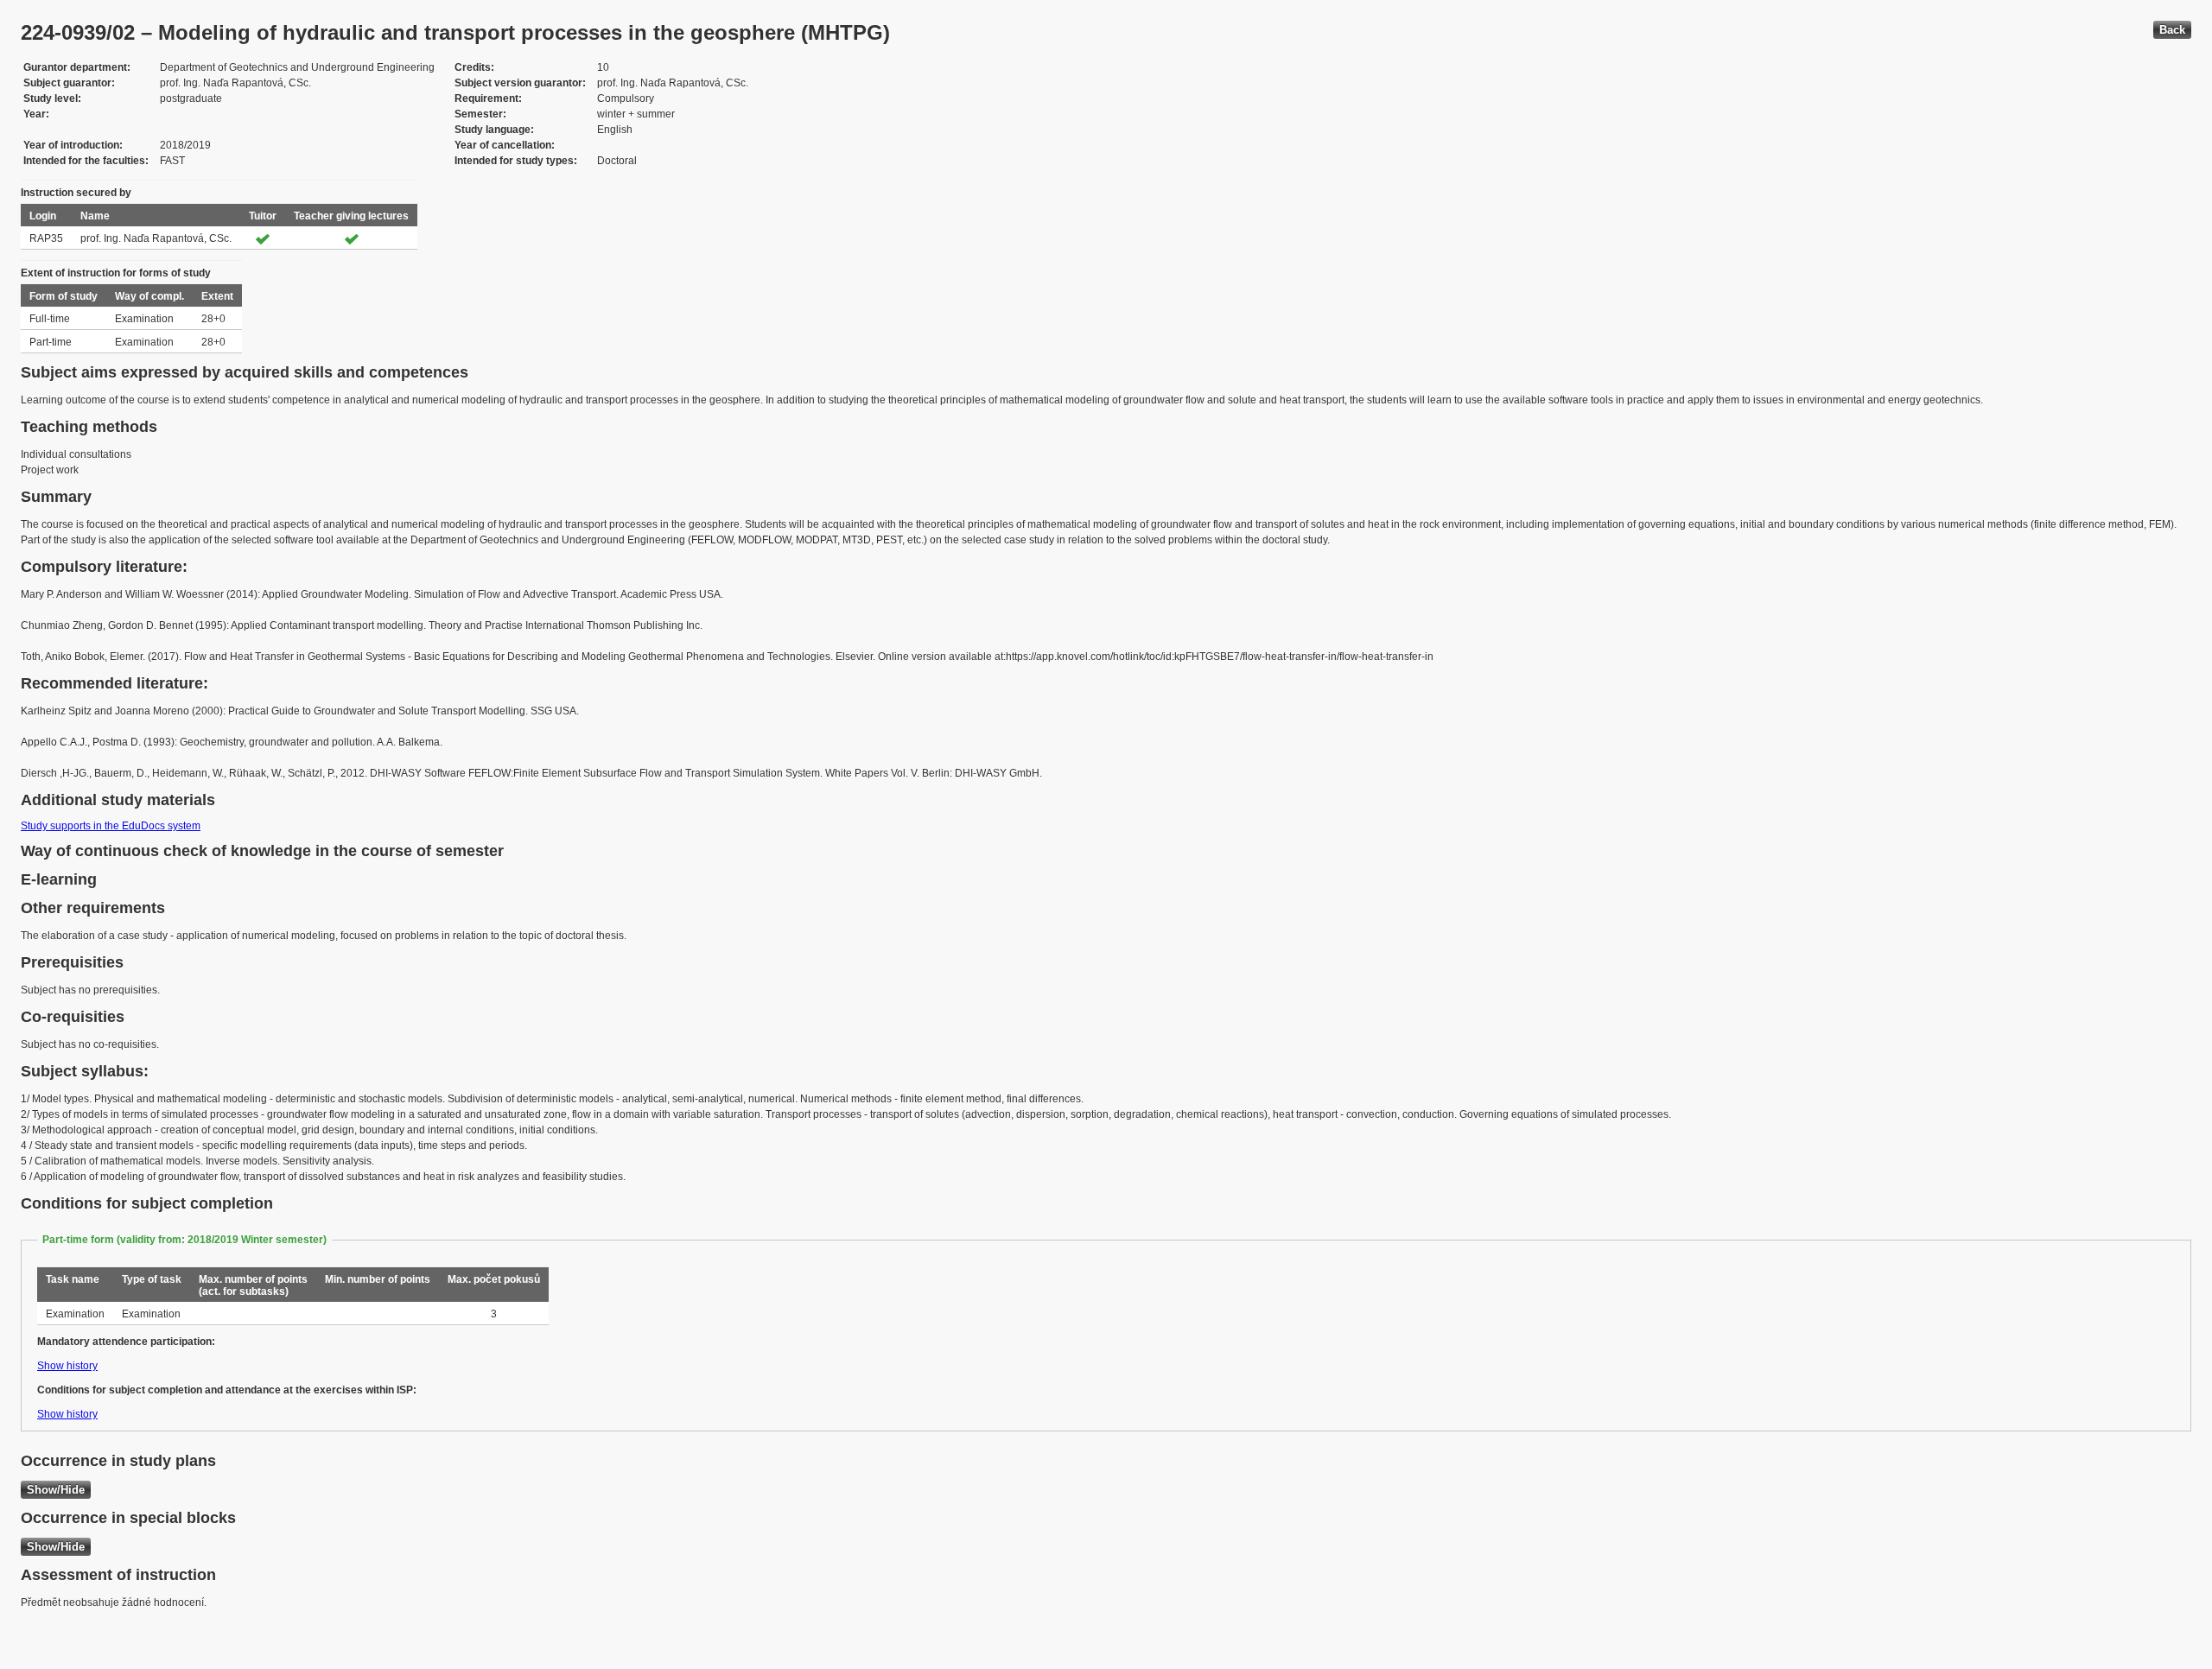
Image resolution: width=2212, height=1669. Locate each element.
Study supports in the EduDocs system (111, 826)
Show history (67, 1366)
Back (2172, 30)
